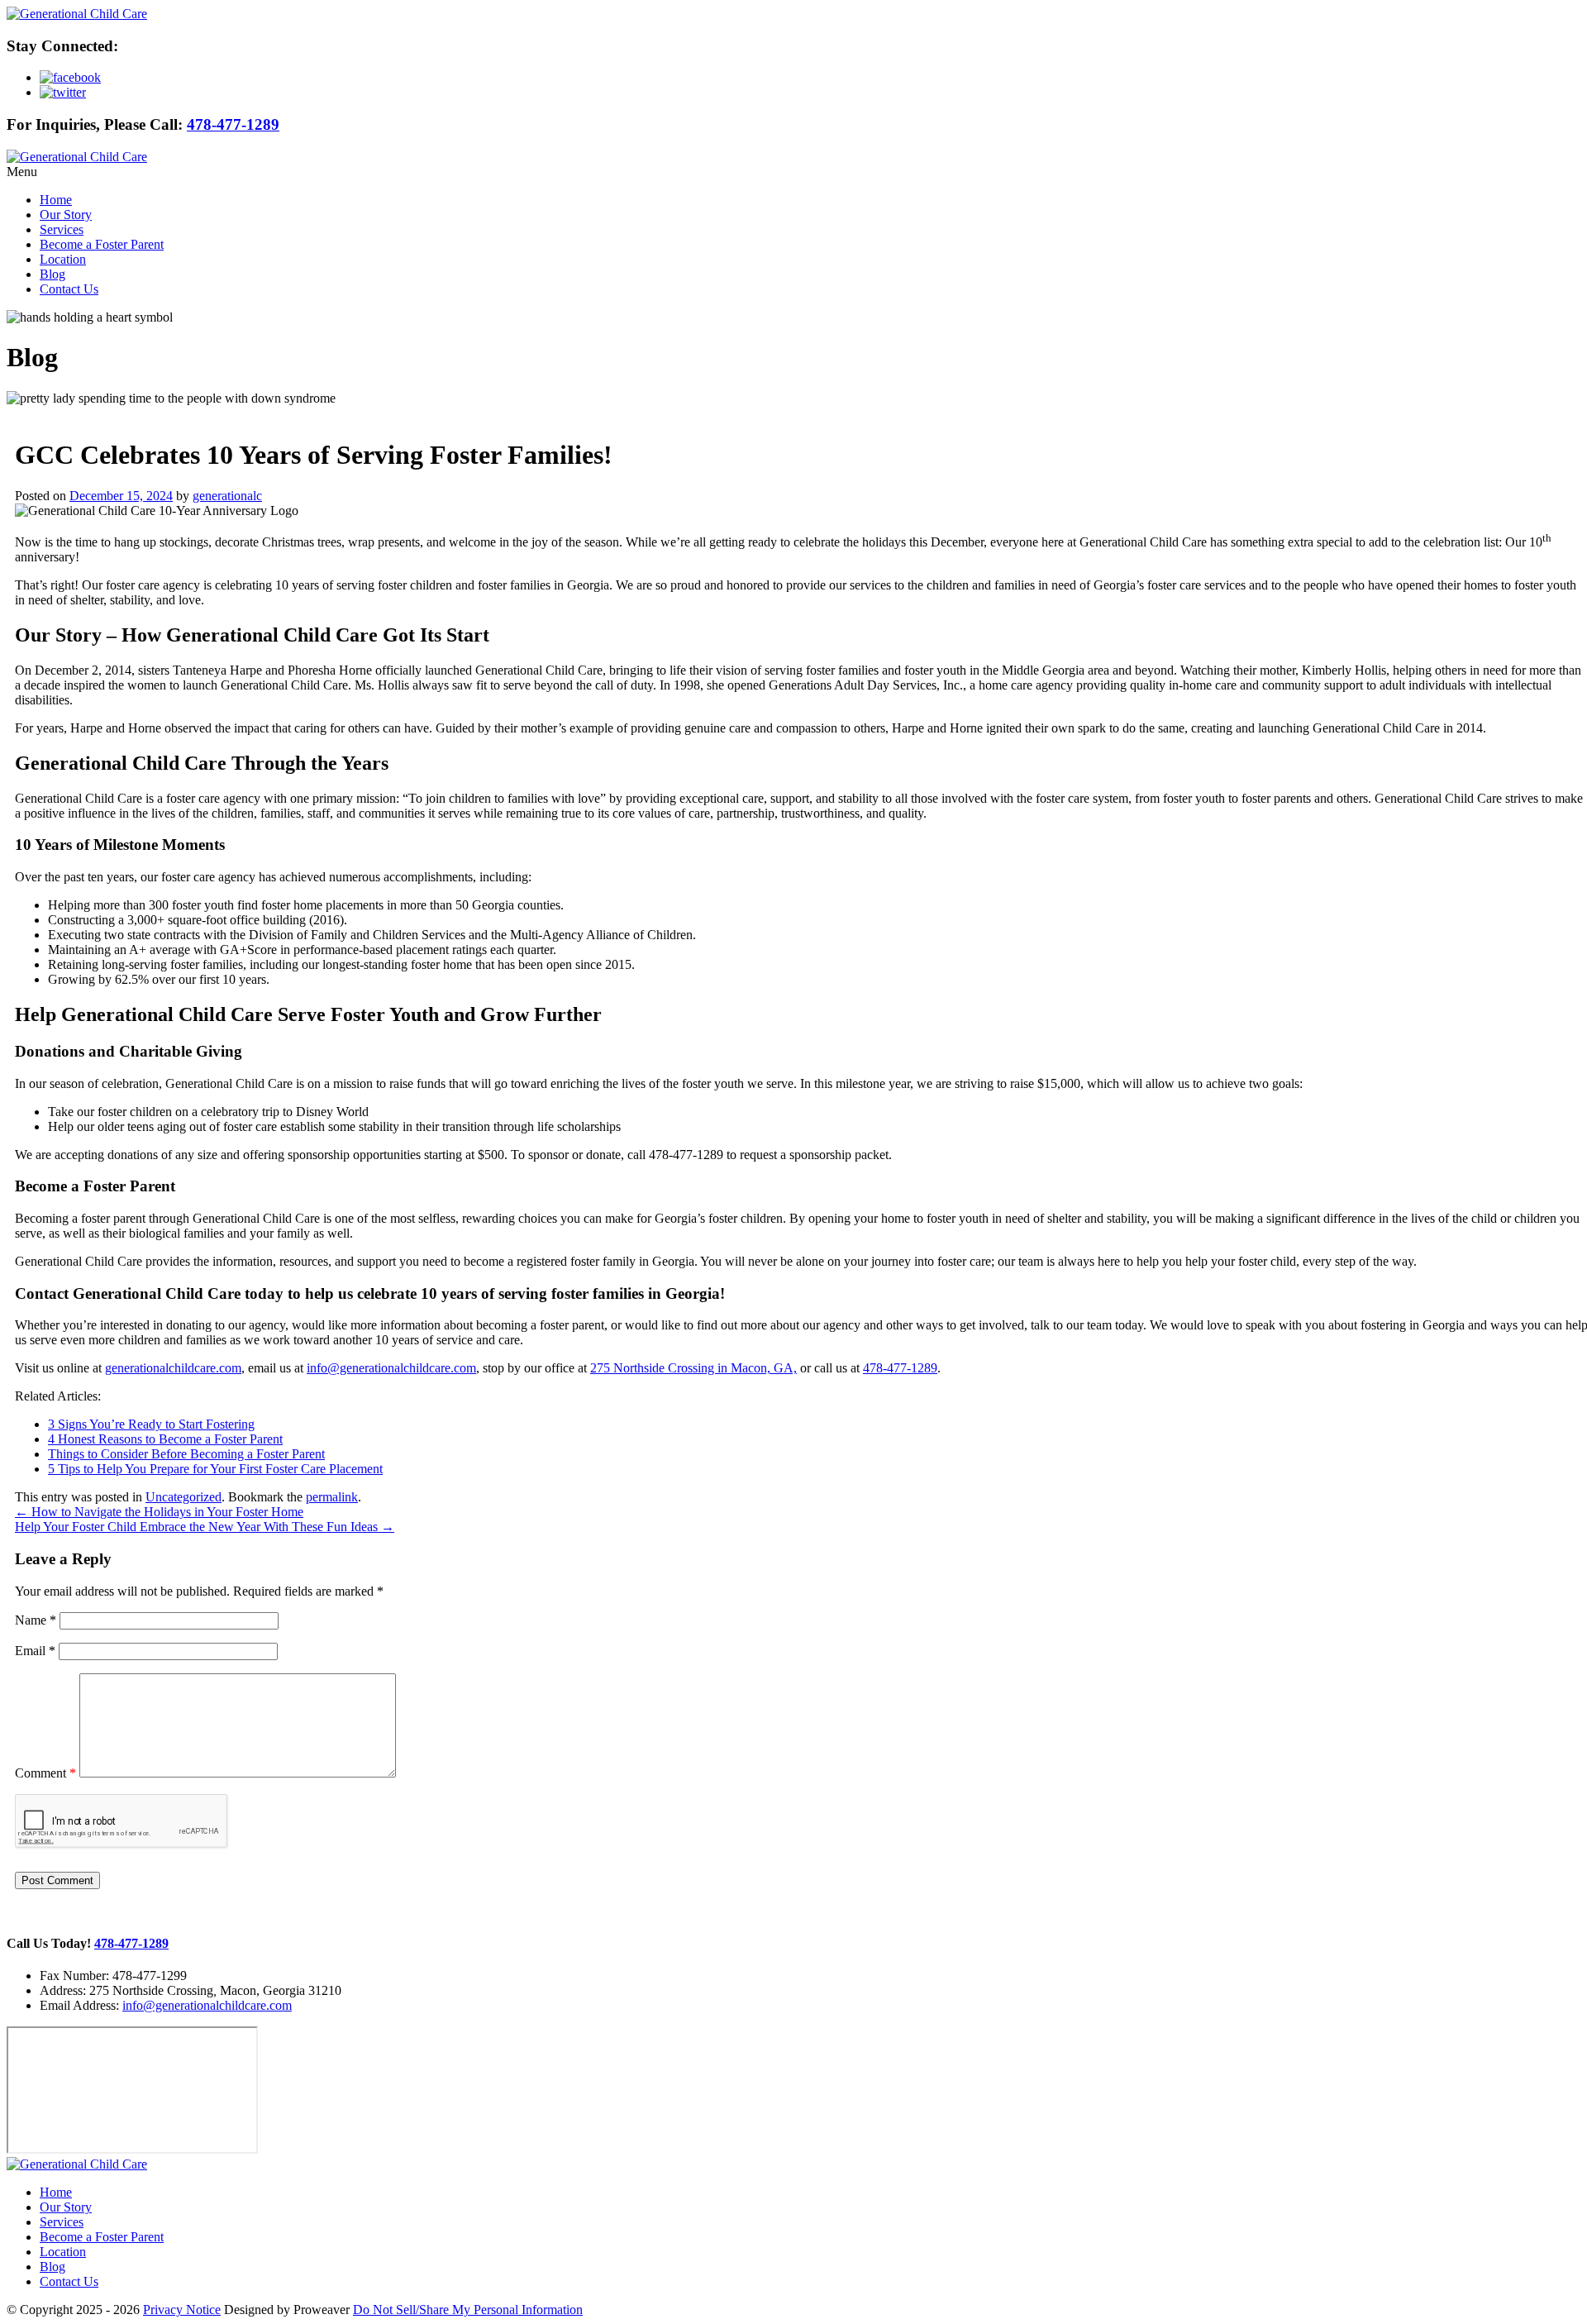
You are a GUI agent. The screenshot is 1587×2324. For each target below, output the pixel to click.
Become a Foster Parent (102, 244)
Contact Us (69, 289)
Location (63, 259)
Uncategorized (183, 1497)
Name (36, 1620)
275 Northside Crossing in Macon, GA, (693, 1368)
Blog (52, 274)
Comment (45, 1773)
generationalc (227, 496)
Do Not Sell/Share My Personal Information (468, 2310)
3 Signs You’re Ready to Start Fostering (151, 1424)
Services (62, 229)
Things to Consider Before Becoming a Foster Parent (186, 1454)
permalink (332, 1497)
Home (56, 200)
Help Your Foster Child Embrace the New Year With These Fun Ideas (205, 1527)
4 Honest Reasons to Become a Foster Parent (165, 1439)
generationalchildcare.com (173, 1368)
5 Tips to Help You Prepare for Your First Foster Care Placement (215, 1469)
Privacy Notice (182, 2310)
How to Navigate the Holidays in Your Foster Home (159, 1512)
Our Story (66, 215)
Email (35, 1651)
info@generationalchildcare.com (391, 1368)
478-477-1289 (233, 124)
